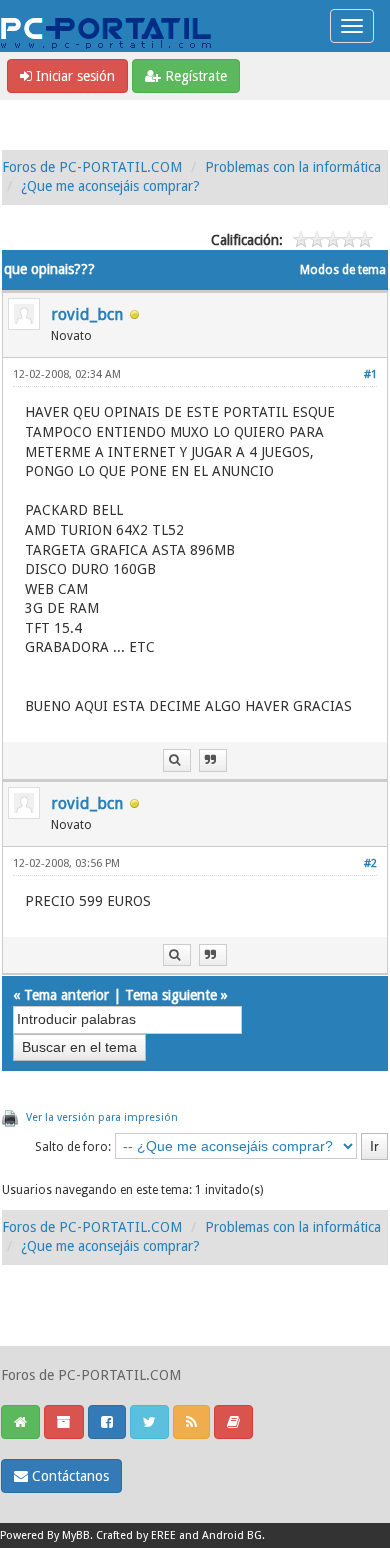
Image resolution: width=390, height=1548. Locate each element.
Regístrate (194, 76)
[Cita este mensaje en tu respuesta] (213, 760)
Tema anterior (66, 995)
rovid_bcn (87, 314)
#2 (370, 863)
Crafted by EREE (136, 1535)
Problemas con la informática (293, 167)
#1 (370, 374)
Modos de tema (343, 270)
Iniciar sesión (73, 76)
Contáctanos (68, 1476)
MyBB (76, 1535)
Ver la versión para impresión (102, 1117)
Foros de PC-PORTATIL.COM (92, 167)
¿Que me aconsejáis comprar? (110, 186)
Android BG (232, 1535)
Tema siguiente (171, 995)
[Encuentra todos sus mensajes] (177, 760)
